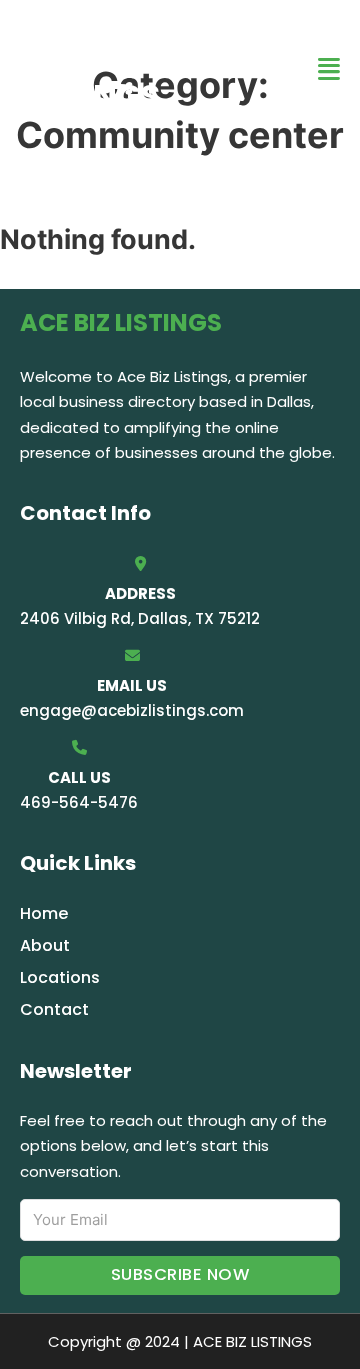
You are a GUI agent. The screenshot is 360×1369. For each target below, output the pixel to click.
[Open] (329, 69)
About (45, 945)
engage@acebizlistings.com (132, 710)
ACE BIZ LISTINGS (90, 68)
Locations (60, 977)
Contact (54, 1009)
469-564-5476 (79, 802)
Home (44, 913)
